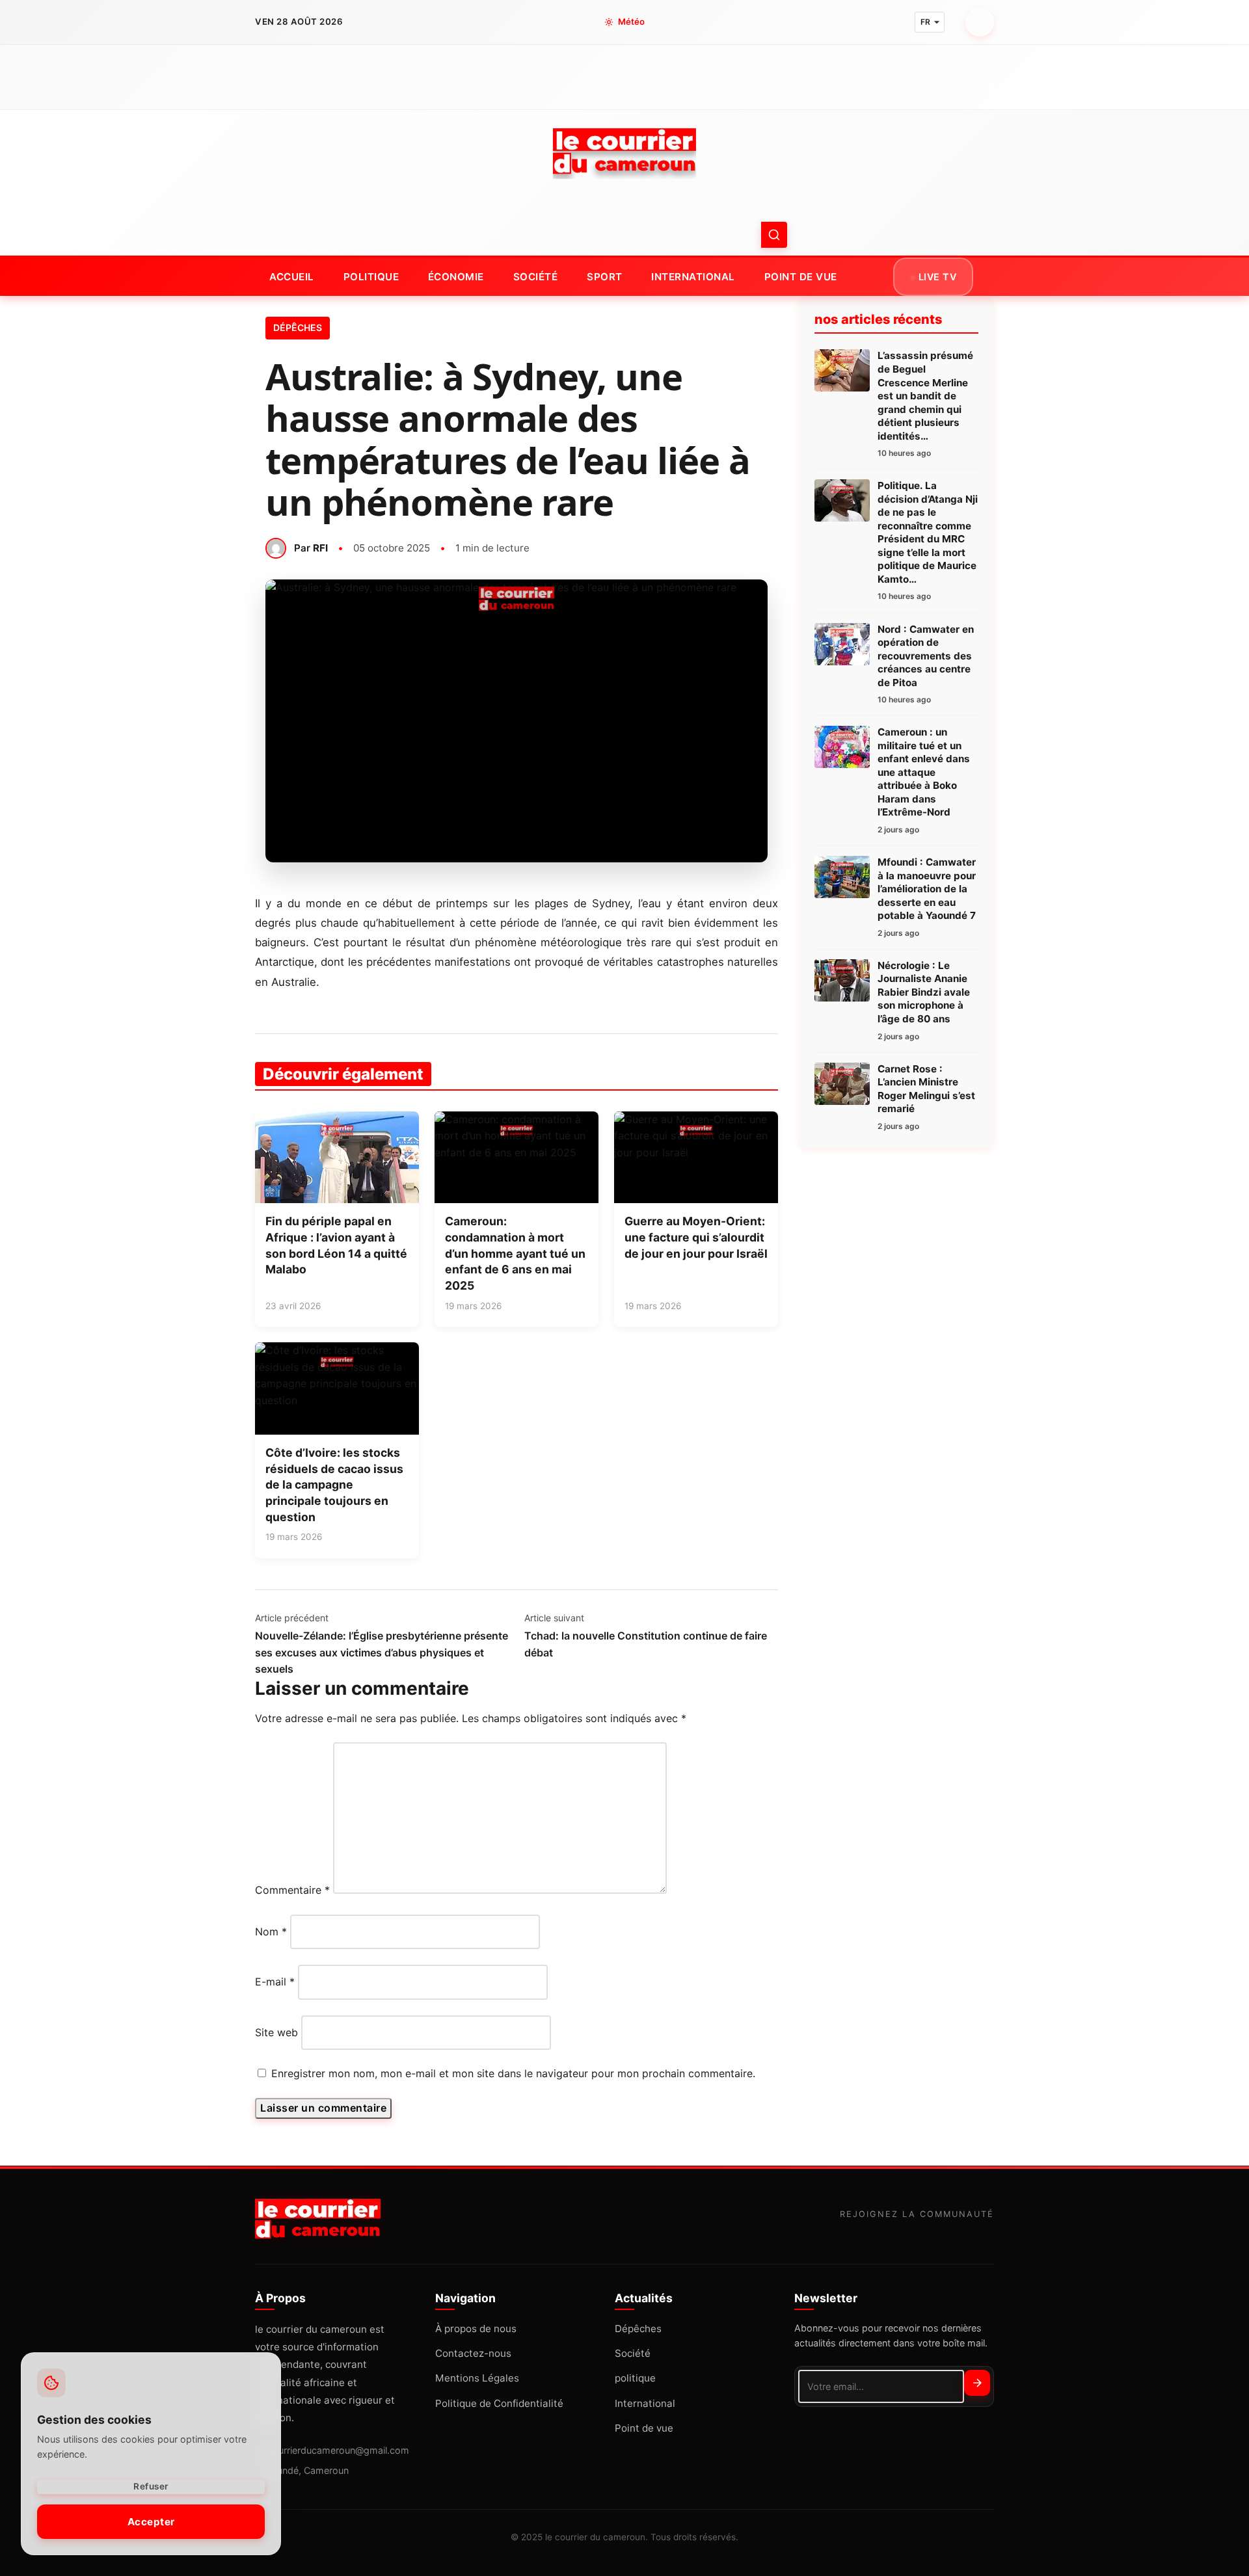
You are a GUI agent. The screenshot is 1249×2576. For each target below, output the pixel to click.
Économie (456, 277)
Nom (271, 1932)
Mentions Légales (477, 2378)
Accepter (151, 2521)
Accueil (292, 277)
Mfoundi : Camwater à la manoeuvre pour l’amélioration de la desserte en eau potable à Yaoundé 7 (927, 889)
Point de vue (801, 277)
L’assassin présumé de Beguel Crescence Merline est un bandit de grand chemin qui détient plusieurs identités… (925, 395)
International (693, 277)
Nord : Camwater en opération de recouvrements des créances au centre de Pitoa (926, 656)
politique (371, 277)
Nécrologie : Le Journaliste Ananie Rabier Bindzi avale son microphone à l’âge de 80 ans (924, 992)
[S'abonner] (977, 2383)
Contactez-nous (473, 2353)
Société (536, 277)
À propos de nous (476, 2329)
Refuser (151, 2486)
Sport (605, 277)
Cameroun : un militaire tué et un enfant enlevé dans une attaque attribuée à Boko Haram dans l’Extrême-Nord (924, 772)
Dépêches (298, 327)
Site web (276, 2032)
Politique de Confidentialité (499, 2403)
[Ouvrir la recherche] (774, 235)
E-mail (275, 1982)
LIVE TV (936, 277)
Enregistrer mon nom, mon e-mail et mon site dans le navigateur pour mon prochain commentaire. (513, 2073)
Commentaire (292, 1890)
